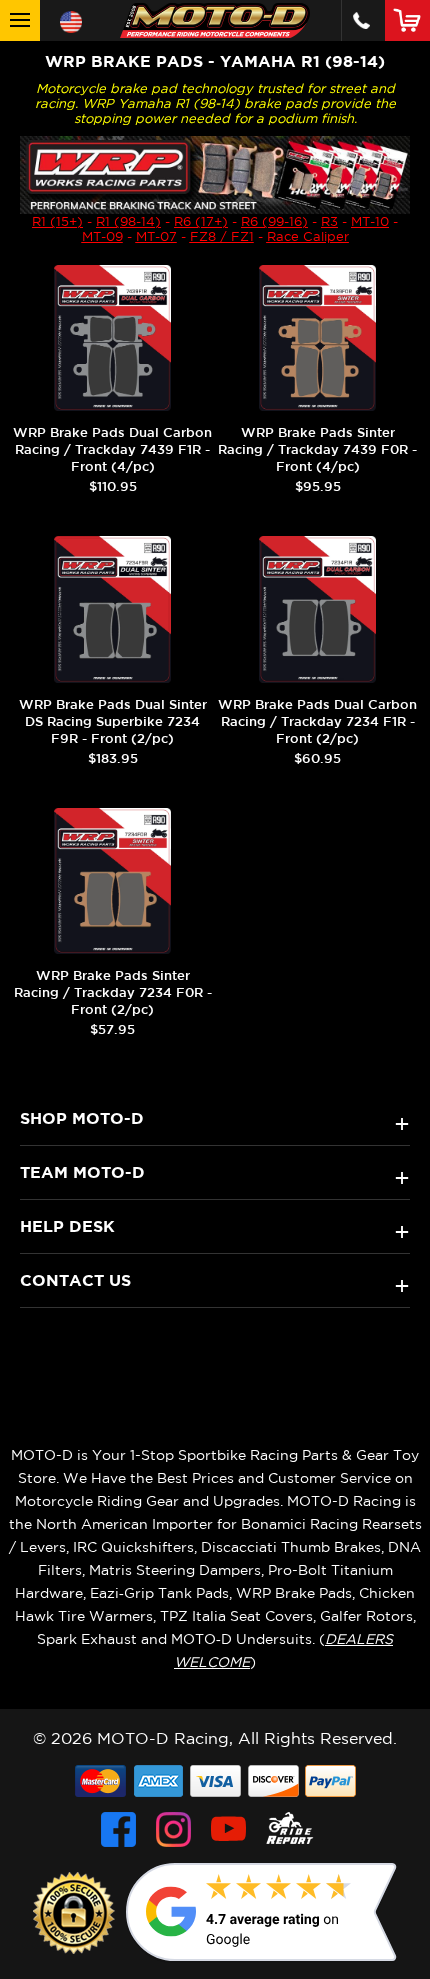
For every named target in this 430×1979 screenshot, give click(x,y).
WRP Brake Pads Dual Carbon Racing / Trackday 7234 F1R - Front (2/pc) (317, 721)
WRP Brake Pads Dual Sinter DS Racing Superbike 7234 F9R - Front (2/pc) (113, 721)
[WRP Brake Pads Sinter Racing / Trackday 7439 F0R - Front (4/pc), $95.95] (317, 338)
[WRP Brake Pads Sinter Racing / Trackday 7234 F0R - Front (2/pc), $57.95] (112, 881)
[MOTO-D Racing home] (215, 20)
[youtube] (228, 1829)
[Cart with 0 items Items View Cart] (411, 20)
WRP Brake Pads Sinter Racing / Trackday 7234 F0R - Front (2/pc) (113, 992)
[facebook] (118, 1829)
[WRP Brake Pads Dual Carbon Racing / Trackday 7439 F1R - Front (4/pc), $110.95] (112, 338)
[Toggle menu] (20, 20)
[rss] (290, 1829)
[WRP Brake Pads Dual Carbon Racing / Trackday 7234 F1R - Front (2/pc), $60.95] (317, 609)
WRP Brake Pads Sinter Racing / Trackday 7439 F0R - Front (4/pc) (317, 449)
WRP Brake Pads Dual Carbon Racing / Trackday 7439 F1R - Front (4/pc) (112, 449)
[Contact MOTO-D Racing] (361, 20)
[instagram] (173, 1829)
